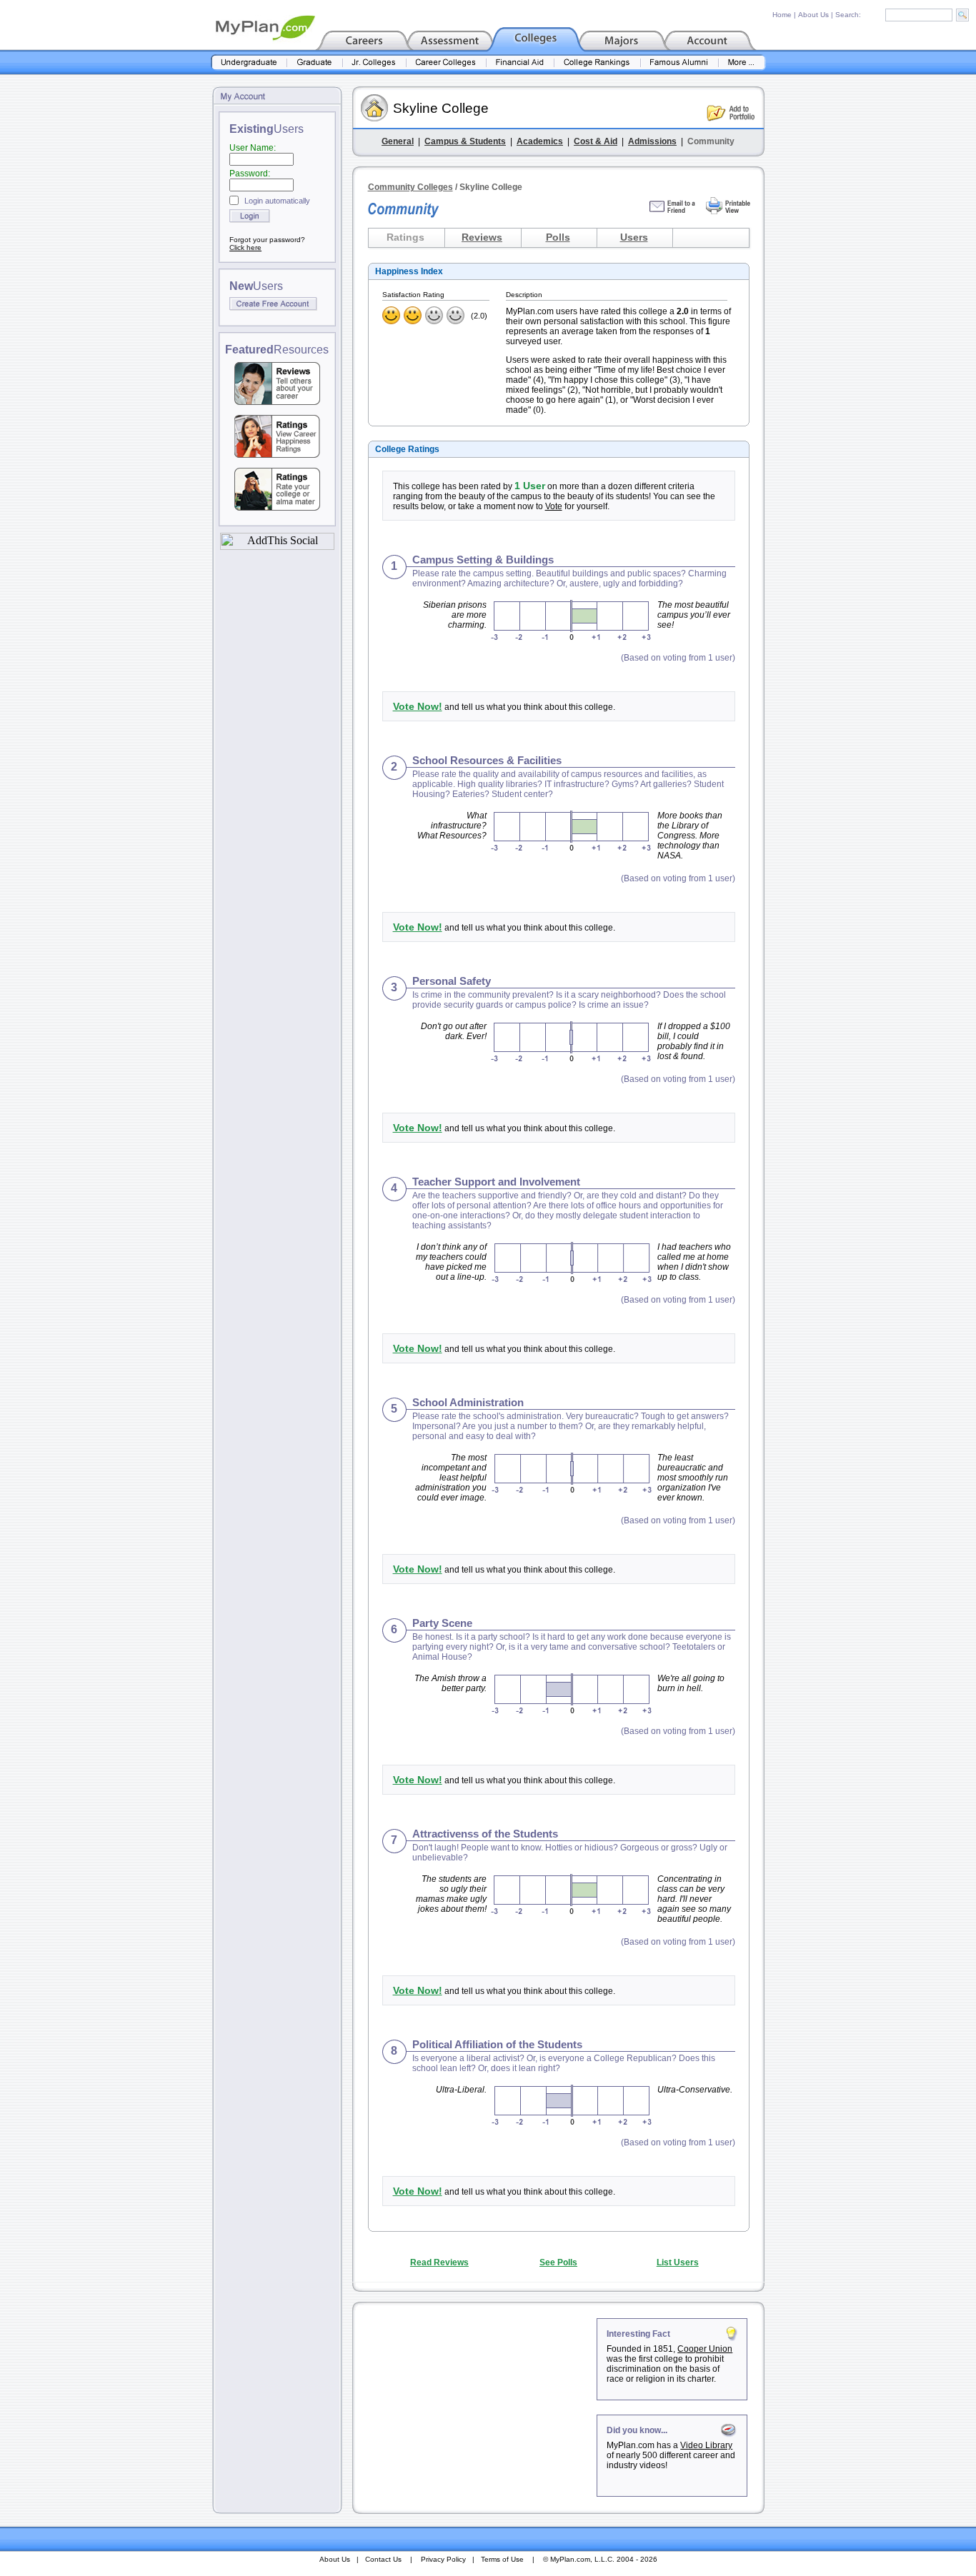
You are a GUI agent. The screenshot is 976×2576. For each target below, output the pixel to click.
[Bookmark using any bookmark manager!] (277, 546)
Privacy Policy (443, 2559)
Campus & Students (465, 141)
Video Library (706, 2445)
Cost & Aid (596, 141)
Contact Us (383, 2559)
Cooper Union (705, 2349)
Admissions (652, 141)
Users (634, 237)
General (398, 141)
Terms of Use (502, 2559)
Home (782, 15)
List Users (678, 2262)
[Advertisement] (476, 2407)
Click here (245, 247)
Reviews (482, 237)
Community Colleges (410, 187)
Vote (554, 506)
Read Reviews (439, 2262)
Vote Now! (418, 706)
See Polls (558, 2262)
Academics (540, 141)
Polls (558, 237)
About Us (813, 15)
